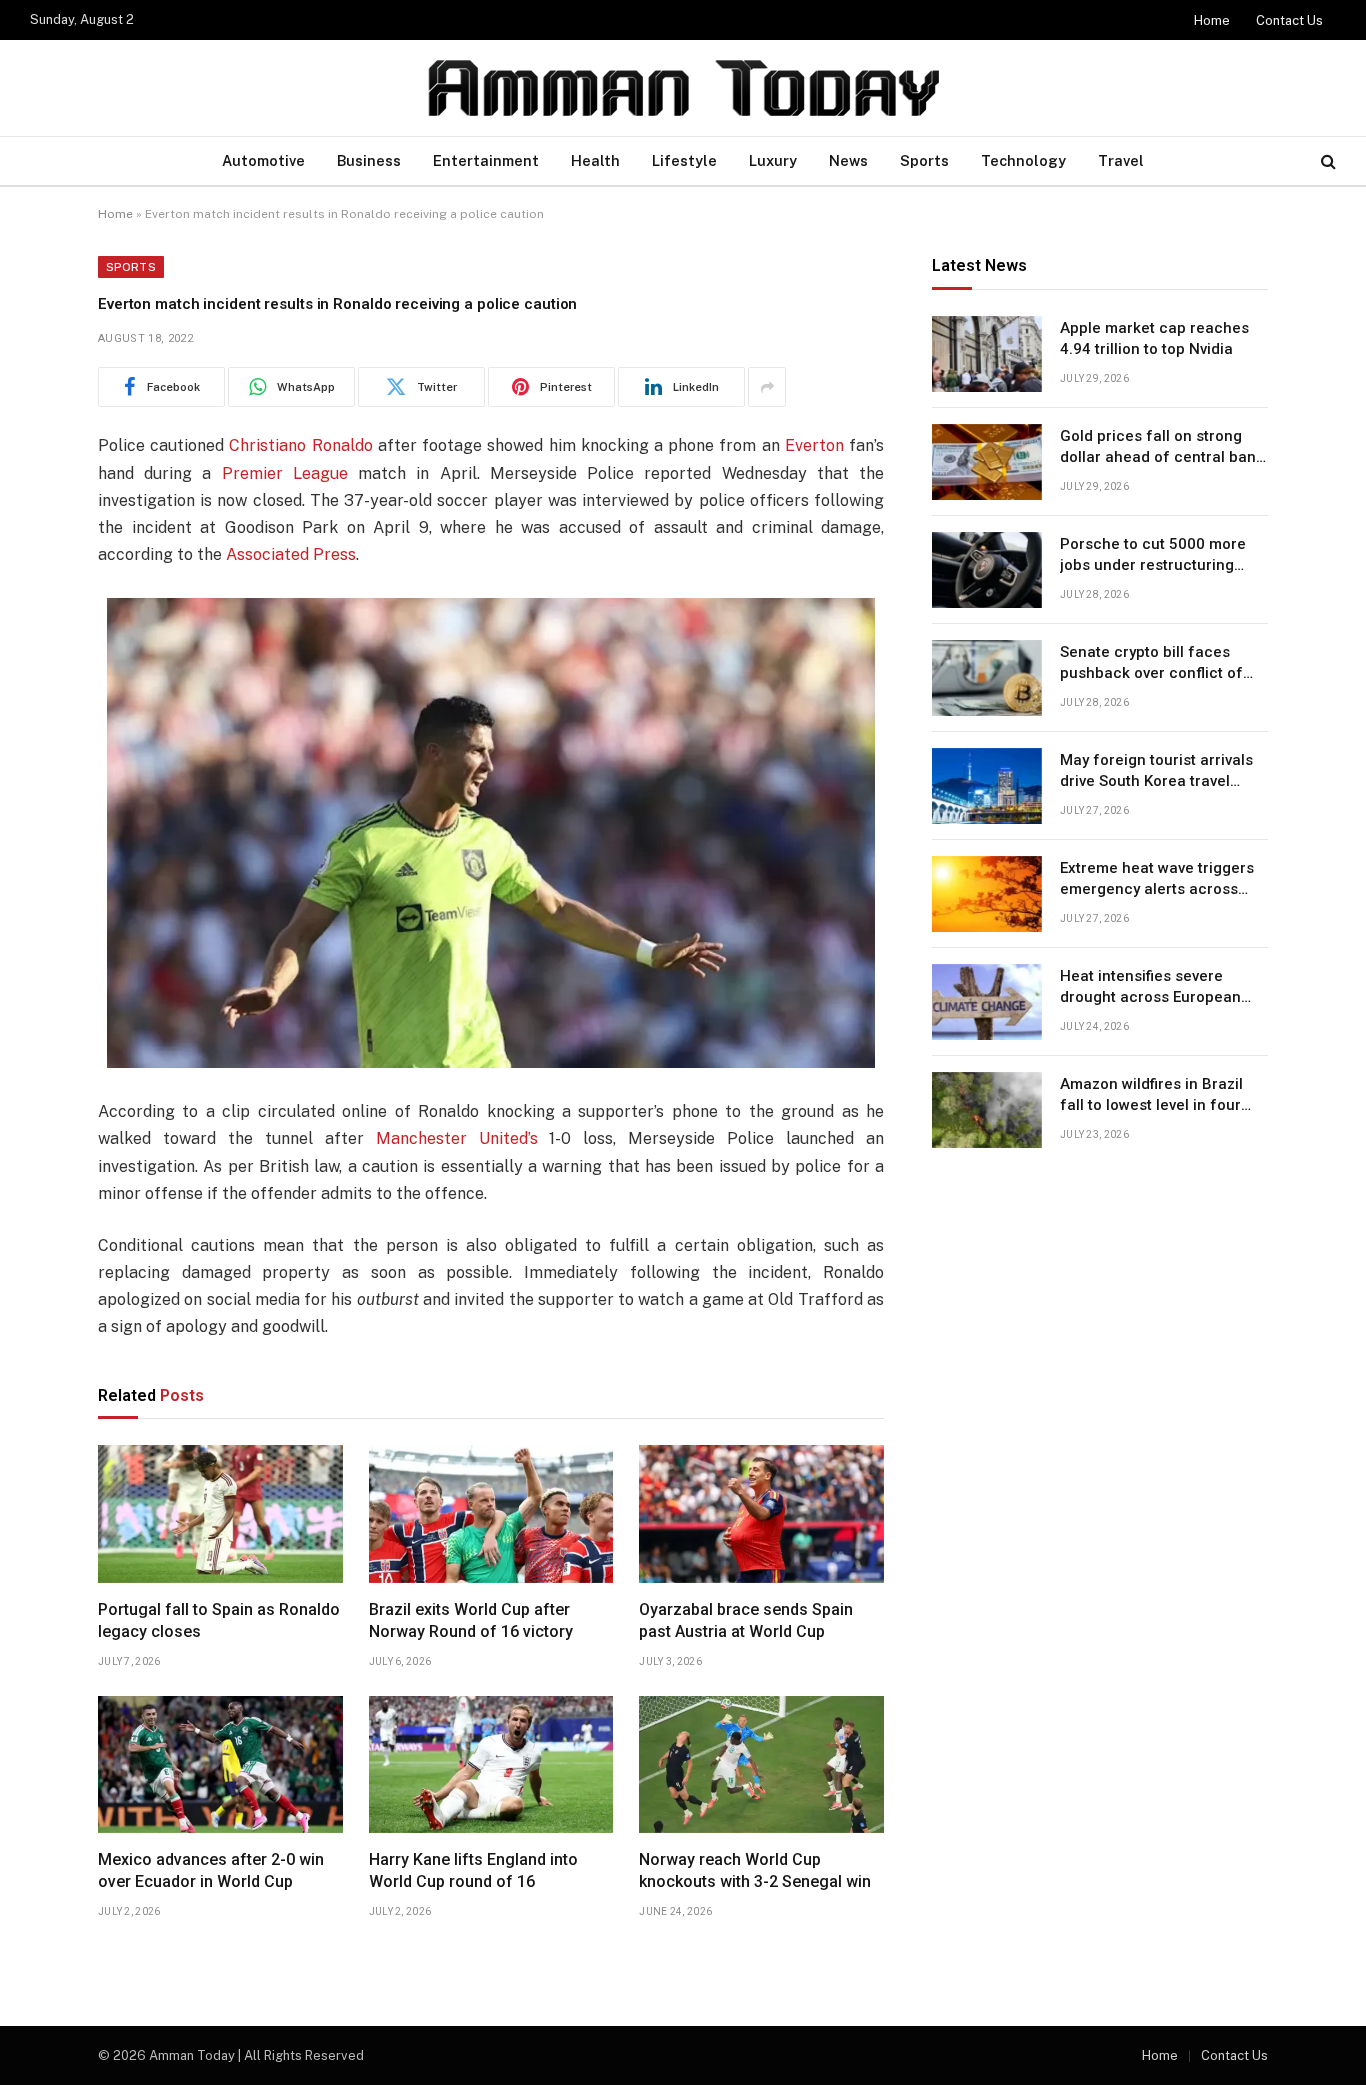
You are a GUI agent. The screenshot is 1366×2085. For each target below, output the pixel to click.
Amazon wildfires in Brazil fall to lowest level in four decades (1151, 1096)
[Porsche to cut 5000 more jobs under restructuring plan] (987, 570)
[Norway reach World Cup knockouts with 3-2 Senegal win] (761, 1765)
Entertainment (486, 160)
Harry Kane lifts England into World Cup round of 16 (473, 1870)
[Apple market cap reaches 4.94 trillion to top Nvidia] (987, 354)
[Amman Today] (683, 88)
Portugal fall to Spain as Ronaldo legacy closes (219, 1620)
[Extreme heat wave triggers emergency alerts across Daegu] (987, 894)
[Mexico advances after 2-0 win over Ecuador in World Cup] (220, 1765)
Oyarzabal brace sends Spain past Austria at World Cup (746, 1620)
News (848, 160)
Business (369, 160)
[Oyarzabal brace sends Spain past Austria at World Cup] (761, 1514)
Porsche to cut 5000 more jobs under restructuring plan (1153, 556)
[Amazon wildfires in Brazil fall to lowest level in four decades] (987, 1110)
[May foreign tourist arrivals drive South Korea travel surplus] (987, 786)
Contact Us (1289, 20)
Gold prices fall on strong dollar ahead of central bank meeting (1162, 448)
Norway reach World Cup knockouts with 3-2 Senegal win (755, 1870)
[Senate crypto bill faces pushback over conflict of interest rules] (987, 678)
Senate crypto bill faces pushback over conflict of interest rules (1151, 664)
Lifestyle (684, 160)
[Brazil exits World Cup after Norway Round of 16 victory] (491, 1514)
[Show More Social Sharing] (767, 387)
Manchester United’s (457, 1138)
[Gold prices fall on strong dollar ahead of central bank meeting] (987, 462)
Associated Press (291, 554)
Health (595, 160)
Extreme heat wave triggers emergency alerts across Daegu (1157, 880)
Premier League (285, 473)
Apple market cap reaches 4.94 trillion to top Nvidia (1154, 338)
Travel (1121, 160)
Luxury (773, 160)
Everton (814, 445)
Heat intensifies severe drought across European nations (1150, 988)
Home (1212, 20)
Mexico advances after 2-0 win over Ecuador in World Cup (211, 1870)
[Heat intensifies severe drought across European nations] (987, 1002)
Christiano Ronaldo (300, 445)
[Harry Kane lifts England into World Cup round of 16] (491, 1765)
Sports (924, 160)
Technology (1023, 160)
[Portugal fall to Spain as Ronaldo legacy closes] (220, 1514)
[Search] (1326, 161)
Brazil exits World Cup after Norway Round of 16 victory (471, 1620)
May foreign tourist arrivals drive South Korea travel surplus (1156, 772)
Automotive (263, 160)
